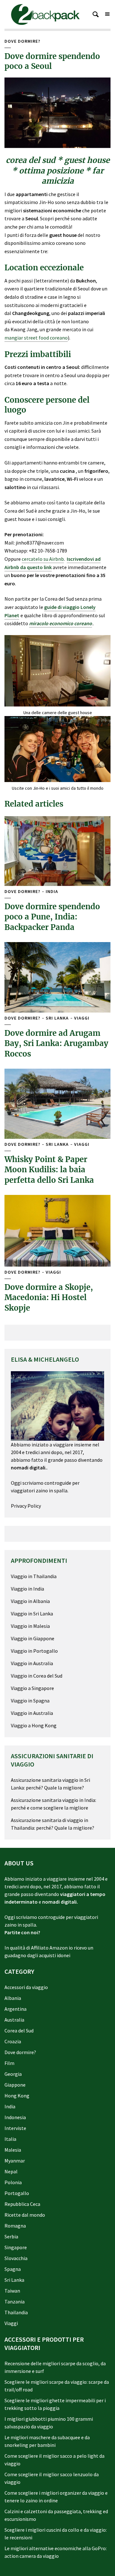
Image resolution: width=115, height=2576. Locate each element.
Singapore (16, 2247)
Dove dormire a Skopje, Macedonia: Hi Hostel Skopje (49, 1298)
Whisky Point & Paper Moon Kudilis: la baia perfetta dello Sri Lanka (49, 1170)
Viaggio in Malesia (30, 1626)
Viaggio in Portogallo (34, 1651)
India (52, 892)
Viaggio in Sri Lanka (32, 1614)
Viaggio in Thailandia (34, 1576)
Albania (13, 1998)
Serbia (11, 2236)
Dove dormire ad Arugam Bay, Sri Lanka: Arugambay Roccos (56, 1043)
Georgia (13, 2074)
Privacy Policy (26, 1506)
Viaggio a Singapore (32, 1688)
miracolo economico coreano (61, 623)
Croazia (13, 2041)
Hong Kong (17, 2096)
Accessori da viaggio (26, 1987)
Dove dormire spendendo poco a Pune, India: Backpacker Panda (52, 917)
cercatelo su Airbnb (43, 559)
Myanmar (15, 2161)
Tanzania (15, 2302)
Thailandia (16, 2312)
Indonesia (15, 2117)
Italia (10, 2139)
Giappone (15, 2085)
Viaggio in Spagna (30, 1701)
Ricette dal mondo (25, 2215)
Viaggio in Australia (32, 1663)
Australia (14, 2020)
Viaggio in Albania (30, 1601)
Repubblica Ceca (22, 2204)
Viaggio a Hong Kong (34, 1725)
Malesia (13, 2150)
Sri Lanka (57, 1018)
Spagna (13, 2269)
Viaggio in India (27, 1589)
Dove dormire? (22, 41)
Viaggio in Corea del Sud (37, 1676)
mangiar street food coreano (36, 338)
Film (9, 2063)
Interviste (15, 2128)
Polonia (13, 2182)
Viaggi (82, 1018)
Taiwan (12, 2291)
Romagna (15, 2226)
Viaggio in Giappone (33, 1638)
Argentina (15, 2009)
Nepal (11, 2171)
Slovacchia (16, 2258)
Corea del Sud (19, 2031)
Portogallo (17, 2193)
